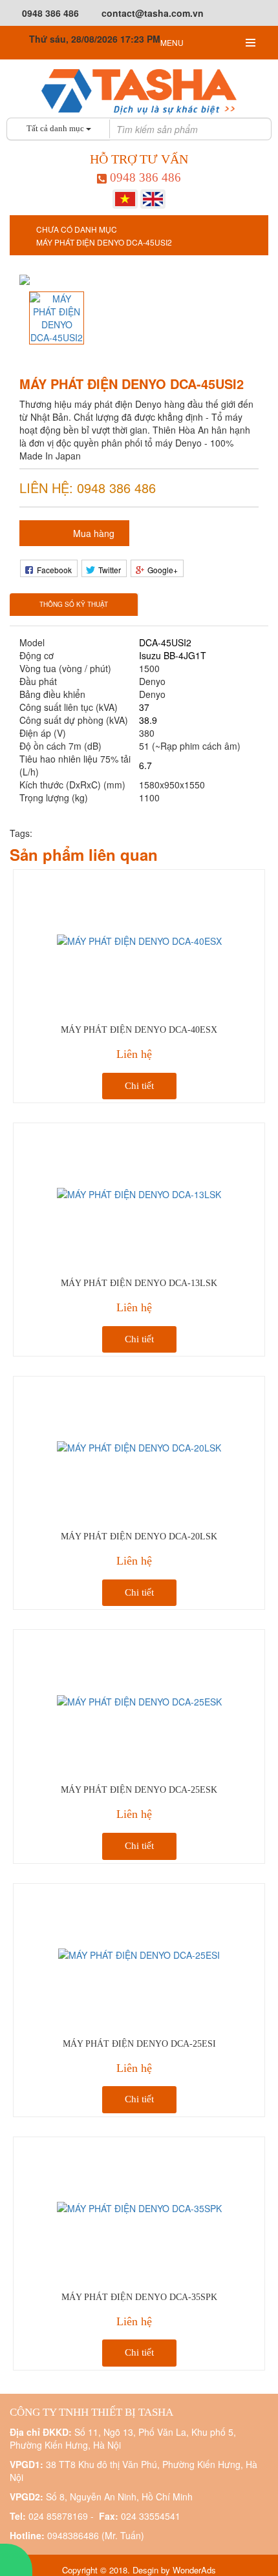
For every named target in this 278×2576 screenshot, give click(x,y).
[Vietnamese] (125, 198)
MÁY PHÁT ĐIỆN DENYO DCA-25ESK (139, 1790)
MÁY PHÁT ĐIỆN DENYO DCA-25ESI (139, 2044)
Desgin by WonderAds (174, 2570)
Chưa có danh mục (77, 229)
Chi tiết (139, 1086)
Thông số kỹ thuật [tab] (74, 604)
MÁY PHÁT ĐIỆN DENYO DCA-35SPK (139, 2297)
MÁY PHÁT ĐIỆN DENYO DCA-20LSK (139, 1536)
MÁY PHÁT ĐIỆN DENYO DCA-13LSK (139, 1283)
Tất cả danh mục (56, 128)
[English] (153, 198)
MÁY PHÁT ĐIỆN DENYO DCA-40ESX (139, 1030)
